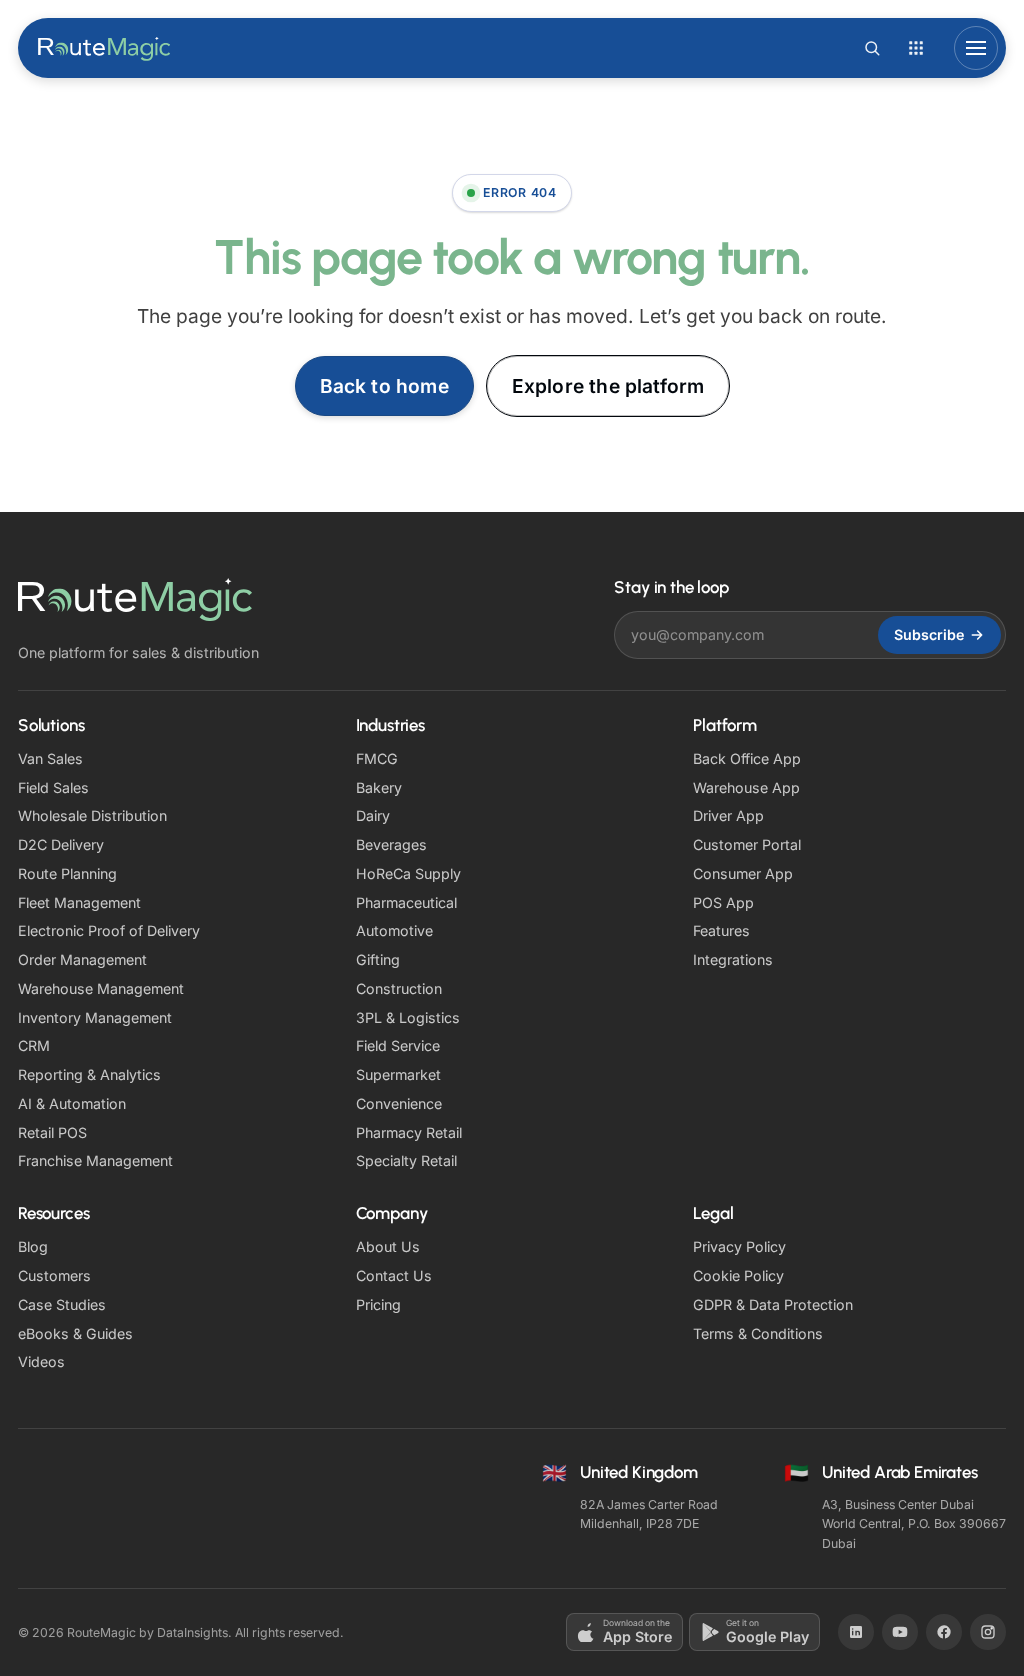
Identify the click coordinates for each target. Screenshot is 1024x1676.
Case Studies (62, 1304)
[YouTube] (900, 1632)
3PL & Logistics (408, 1017)
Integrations (733, 959)
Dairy (373, 815)
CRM (34, 1045)
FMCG (377, 758)
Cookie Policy (738, 1275)
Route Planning (67, 873)
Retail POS (52, 1132)
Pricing (378, 1304)
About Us (388, 1246)
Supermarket (398, 1074)
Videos (41, 1361)
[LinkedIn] (856, 1632)
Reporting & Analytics (89, 1074)
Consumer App (743, 873)
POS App (723, 902)
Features (721, 930)
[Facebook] (944, 1632)
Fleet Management (79, 902)
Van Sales (50, 758)
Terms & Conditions (758, 1333)
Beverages (391, 844)
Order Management (82, 959)
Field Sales (53, 787)
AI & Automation (72, 1103)
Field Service (398, 1045)
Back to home (384, 386)
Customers (54, 1275)
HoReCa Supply (408, 873)
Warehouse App (746, 787)
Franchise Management (95, 1160)
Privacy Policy (739, 1246)
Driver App (728, 815)
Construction (399, 988)
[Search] (872, 48)
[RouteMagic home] (105, 48)
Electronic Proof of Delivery (109, 930)
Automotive (394, 930)
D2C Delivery (61, 844)
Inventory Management (95, 1017)
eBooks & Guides (75, 1333)
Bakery (379, 787)
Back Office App (747, 758)
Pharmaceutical (406, 902)
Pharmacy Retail (409, 1132)
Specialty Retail (406, 1160)
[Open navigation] (976, 48)
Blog (33, 1246)
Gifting (378, 959)
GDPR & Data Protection (773, 1304)
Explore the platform (608, 386)
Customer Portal (747, 844)
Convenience (399, 1103)
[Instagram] (988, 1632)
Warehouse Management (101, 988)
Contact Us (394, 1275)
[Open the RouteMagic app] (916, 48)
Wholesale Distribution (92, 815)
